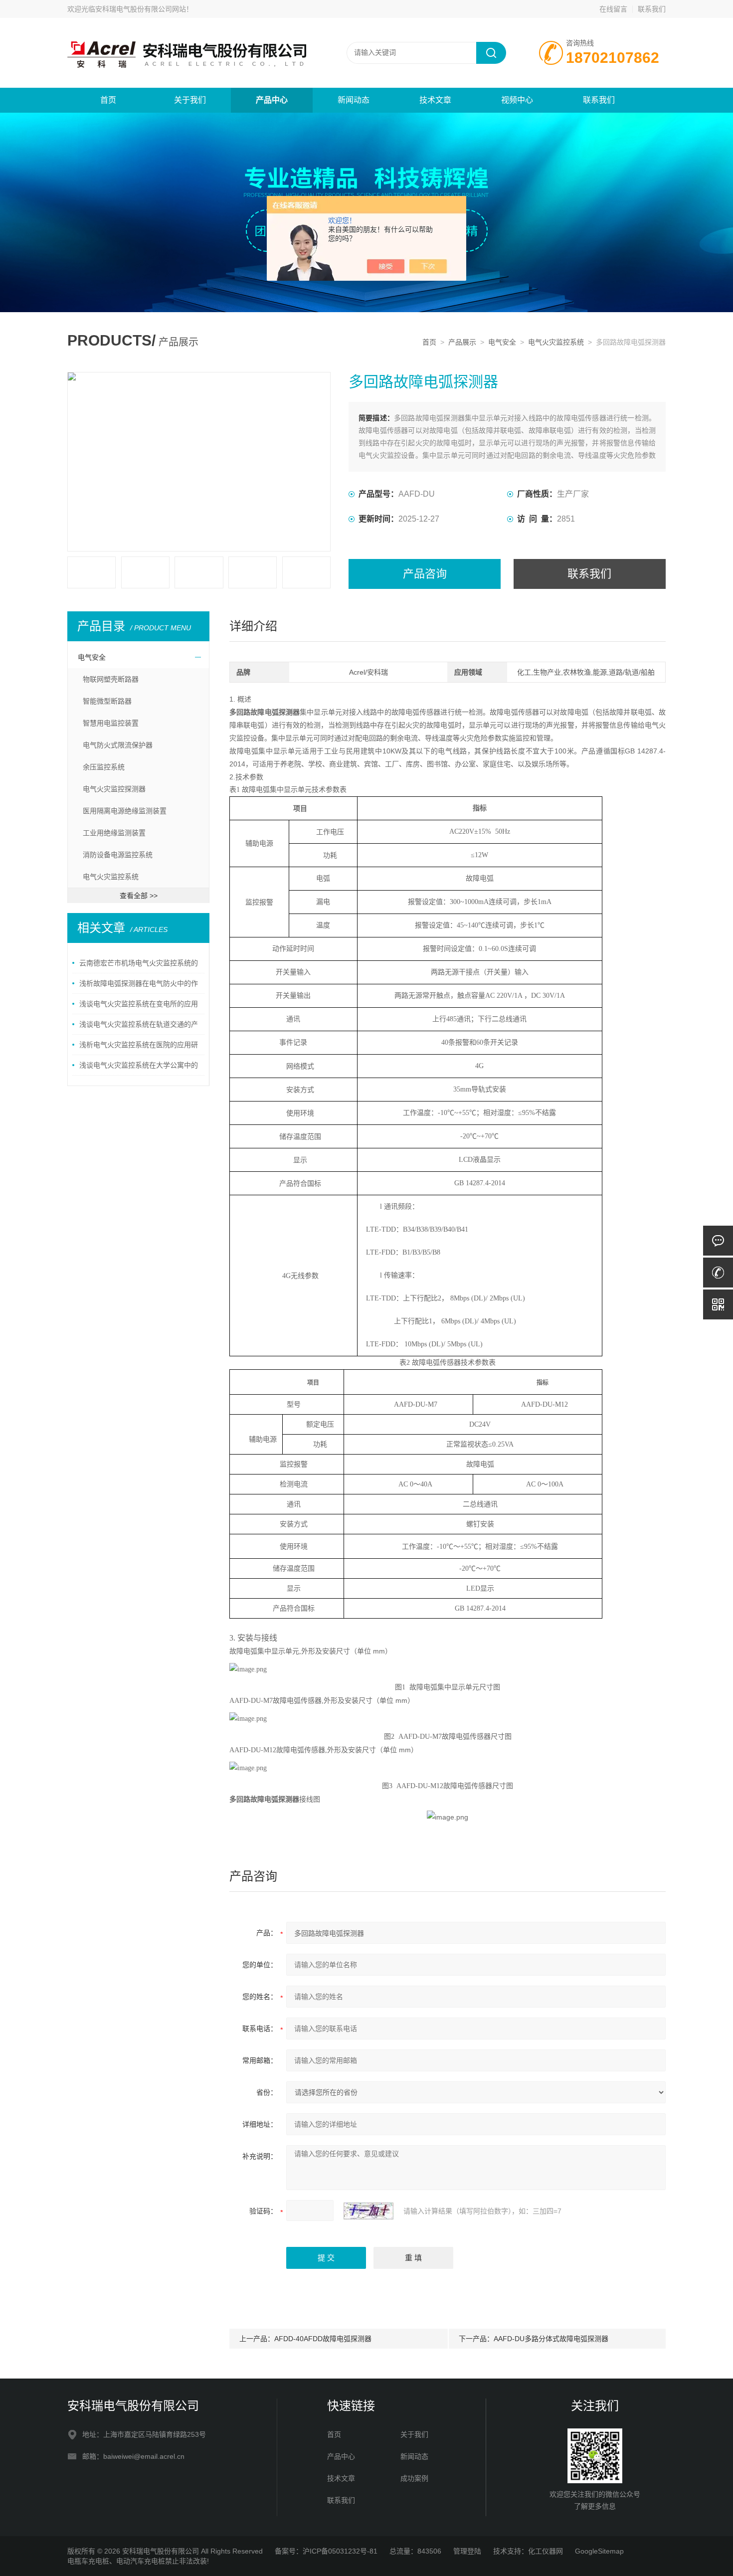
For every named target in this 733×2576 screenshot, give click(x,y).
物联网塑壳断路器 (111, 679)
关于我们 (190, 100)
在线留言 (613, 9)
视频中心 (517, 100)
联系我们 (652, 9)
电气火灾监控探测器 (114, 789)
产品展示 (462, 342)
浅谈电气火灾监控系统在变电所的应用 (139, 1004)
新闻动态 (354, 100)
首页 (108, 100)
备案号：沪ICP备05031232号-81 (326, 2551)
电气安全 (502, 342)
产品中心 (272, 100)
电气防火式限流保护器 (118, 745)
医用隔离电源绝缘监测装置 (125, 811)
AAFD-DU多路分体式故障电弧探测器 (551, 2339)
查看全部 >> (139, 896)
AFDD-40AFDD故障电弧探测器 (323, 2339)
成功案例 (414, 2478)
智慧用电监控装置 (111, 723)
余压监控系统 (104, 767)
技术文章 (435, 100)
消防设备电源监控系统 (118, 855)
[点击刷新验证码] (368, 2211)
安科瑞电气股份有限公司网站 (141, 9)
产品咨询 (425, 574)
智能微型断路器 (107, 701)
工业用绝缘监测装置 (114, 833)
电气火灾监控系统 (556, 342)
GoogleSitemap (599, 2551)
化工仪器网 (546, 2551)
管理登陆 (467, 2551)
